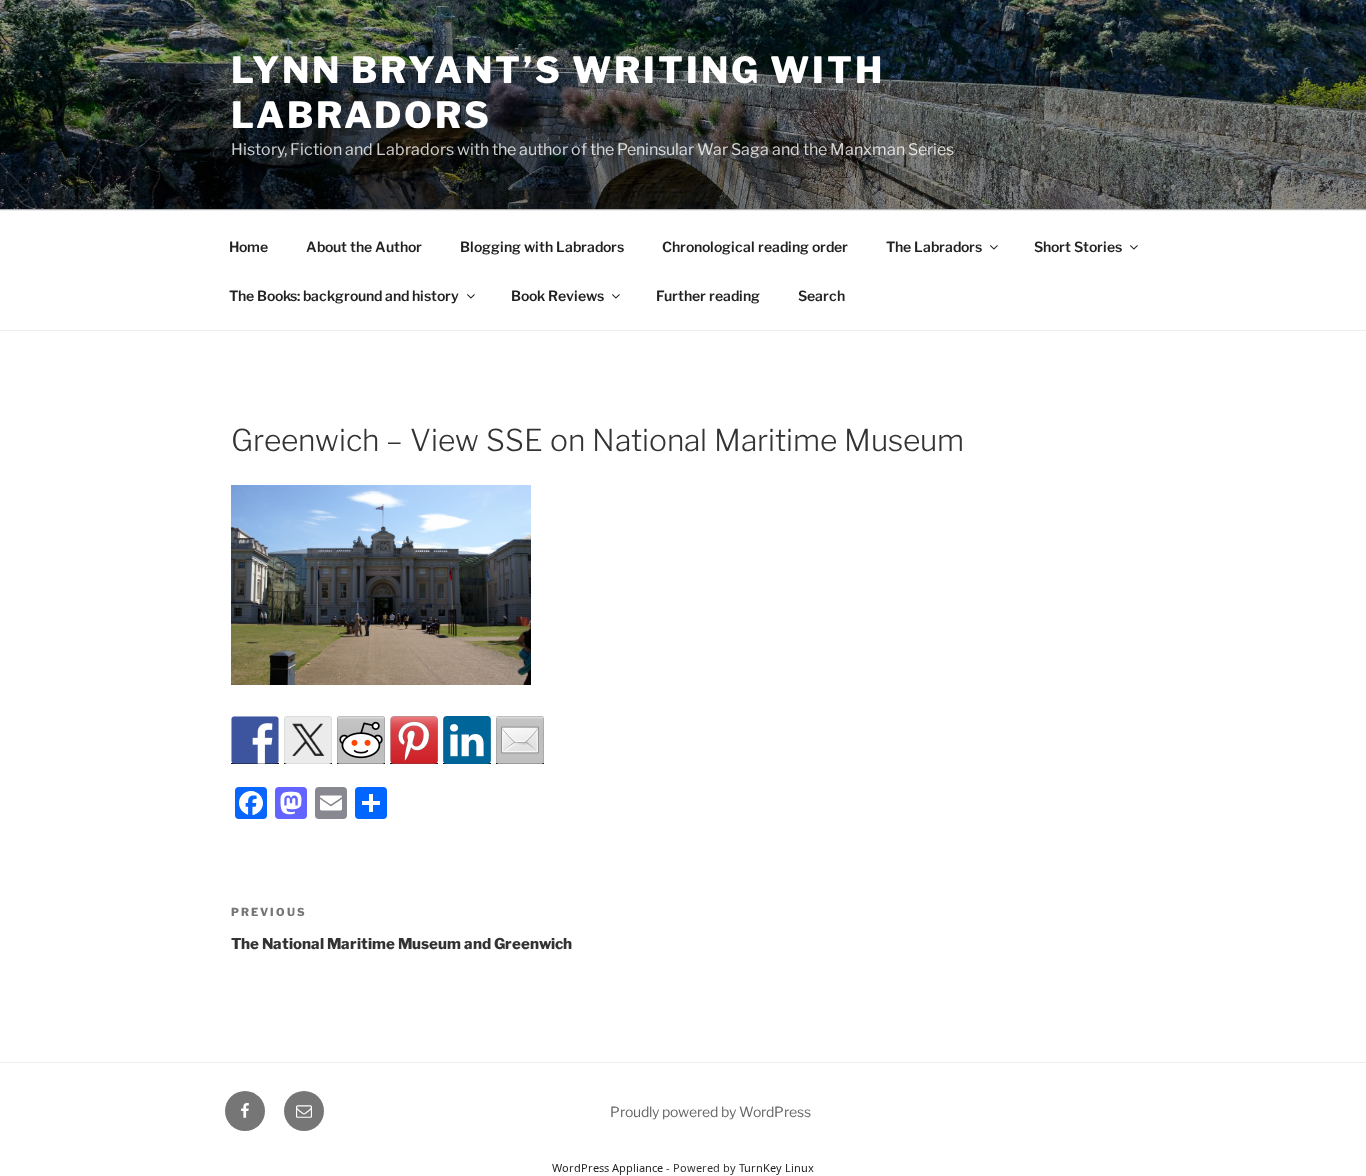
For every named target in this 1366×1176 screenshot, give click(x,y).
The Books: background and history (344, 295)
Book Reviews (557, 295)
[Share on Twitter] (308, 740)
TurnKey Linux (776, 1167)
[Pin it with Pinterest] (414, 740)
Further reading (708, 295)
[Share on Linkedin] (467, 740)
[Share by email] (520, 740)
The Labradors (934, 246)
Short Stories (1078, 246)
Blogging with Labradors (542, 246)
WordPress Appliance (607, 1167)
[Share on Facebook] (255, 740)
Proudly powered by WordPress (710, 1111)
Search (821, 295)
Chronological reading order (755, 246)
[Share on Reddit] (361, 740)
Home (248, 246)
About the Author (364, 246)
